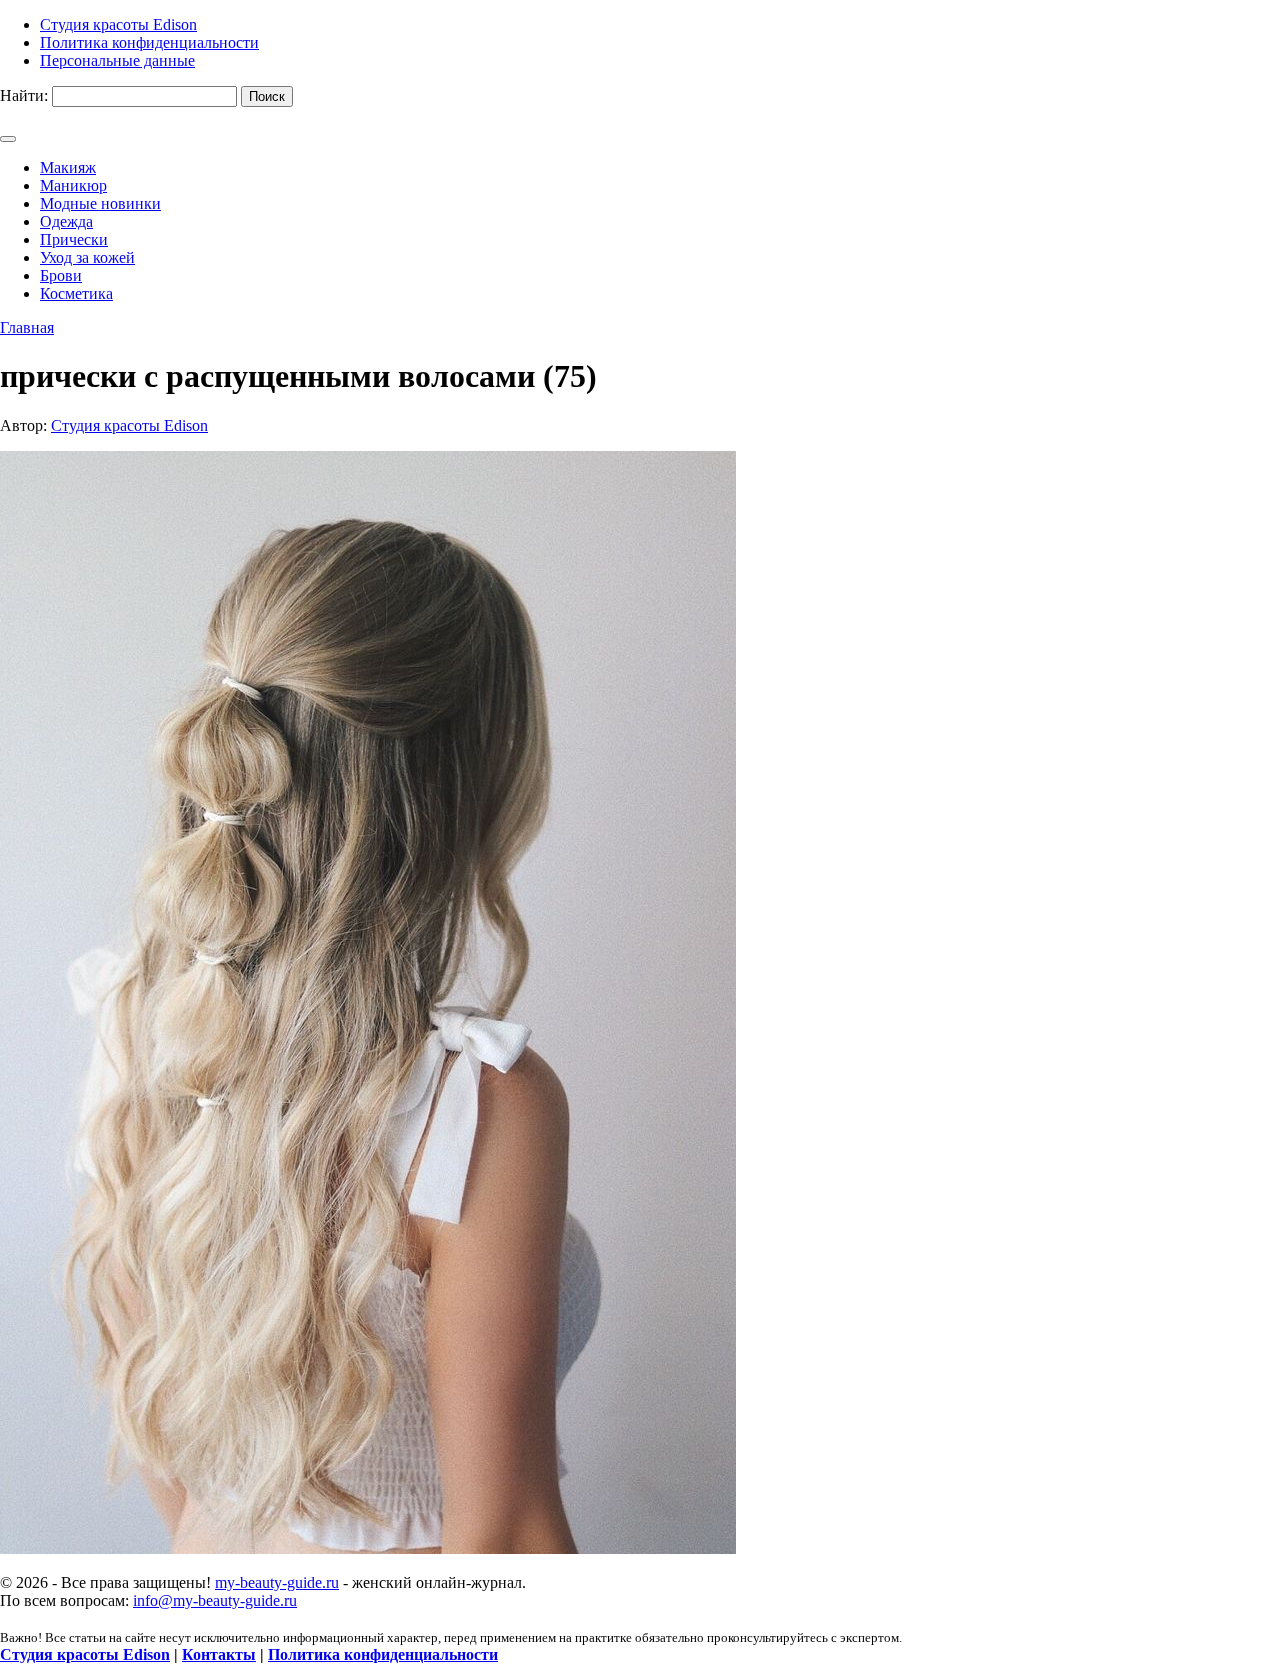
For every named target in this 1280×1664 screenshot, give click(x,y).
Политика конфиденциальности (383, 1654)
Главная (27, 327)
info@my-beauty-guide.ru (215, 1600)
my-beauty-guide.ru (277, 1582)
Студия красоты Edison (129, 425)
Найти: (24, 95)
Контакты (219, 1654)
